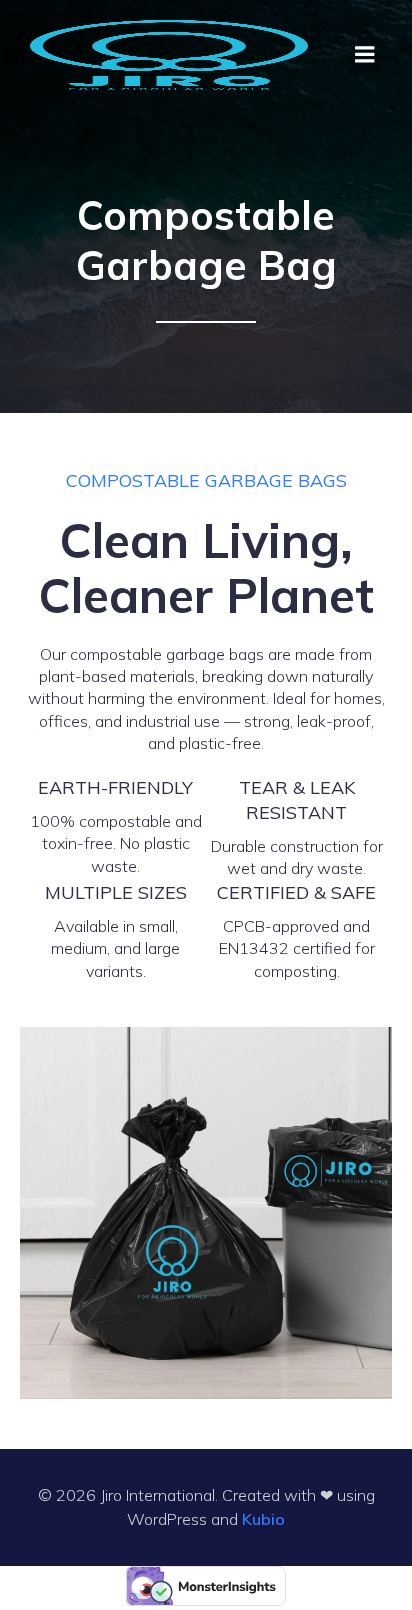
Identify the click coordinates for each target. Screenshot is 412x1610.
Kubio (263, 1519)
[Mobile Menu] (365, 55)
